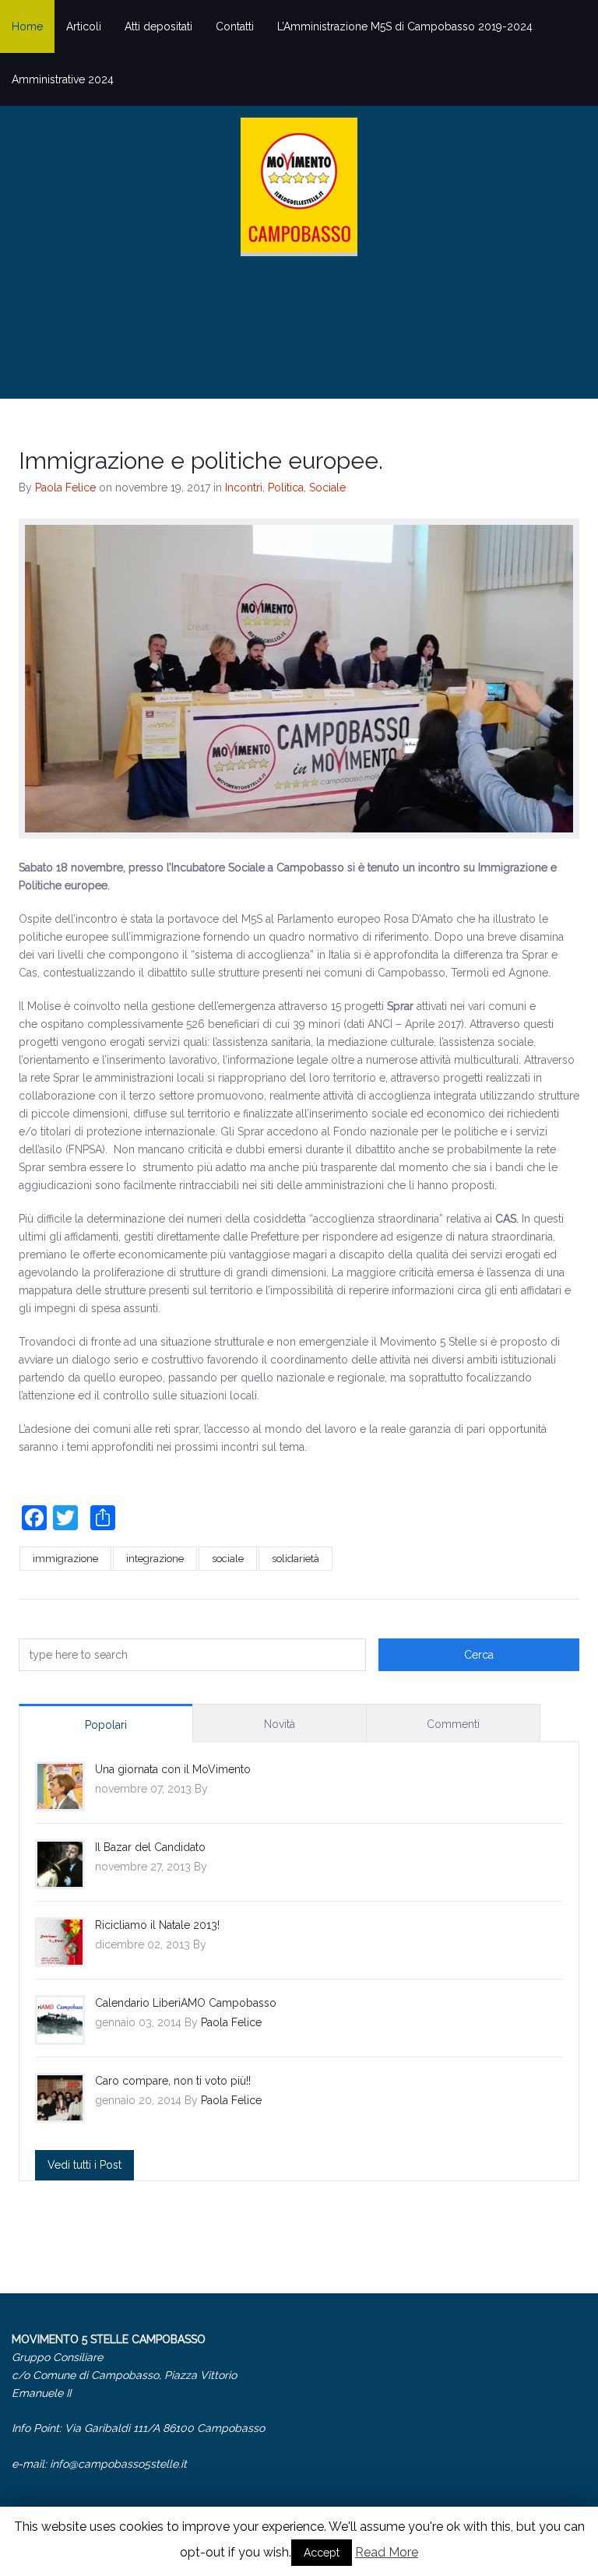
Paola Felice (65, 487)
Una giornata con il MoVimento (173, 1769)
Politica (286, 487)
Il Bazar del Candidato (150, 1847)
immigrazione (65, 1559)
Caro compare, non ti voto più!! (173, 2081)
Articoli (84, 26)
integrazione (155, 1559)
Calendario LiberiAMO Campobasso (186, 2003)
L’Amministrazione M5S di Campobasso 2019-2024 (405, 26)
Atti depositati (158, 26)
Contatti (235, 26)
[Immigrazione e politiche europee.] (299, 679)
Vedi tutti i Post (84, 2165)
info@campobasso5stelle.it (118, 2464)
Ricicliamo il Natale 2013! (157, 1925)
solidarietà (295, 1559)
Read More (387, 2552)
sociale (228, 1559)
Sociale (327, 487)
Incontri (244, 487)
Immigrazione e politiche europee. (201, 461)
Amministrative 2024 (63, 79)
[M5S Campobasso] (299, 187)
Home (27, 26)
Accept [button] (322, 2553)
